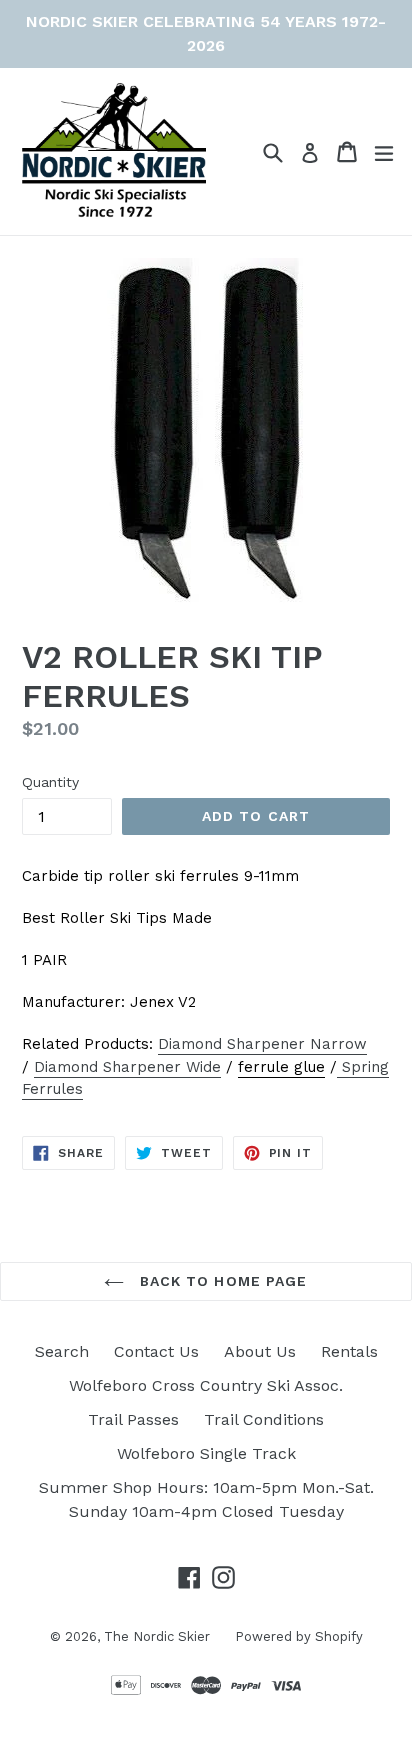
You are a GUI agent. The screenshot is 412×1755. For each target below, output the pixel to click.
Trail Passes (133, 1419)
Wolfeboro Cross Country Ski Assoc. (206, 1385)
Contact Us (156, 1351)
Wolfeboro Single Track (206, 1453)
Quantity (50, 782)
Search (62, 1351)
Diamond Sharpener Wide (127, 1067)
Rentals (349, 1351)
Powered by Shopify (299, 1636)
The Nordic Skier (157, 1636)
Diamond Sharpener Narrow (262, 1044)
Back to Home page (220, 1281)
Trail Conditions (264, 1419)
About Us (260, 1351)
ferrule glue (281, 1067)
